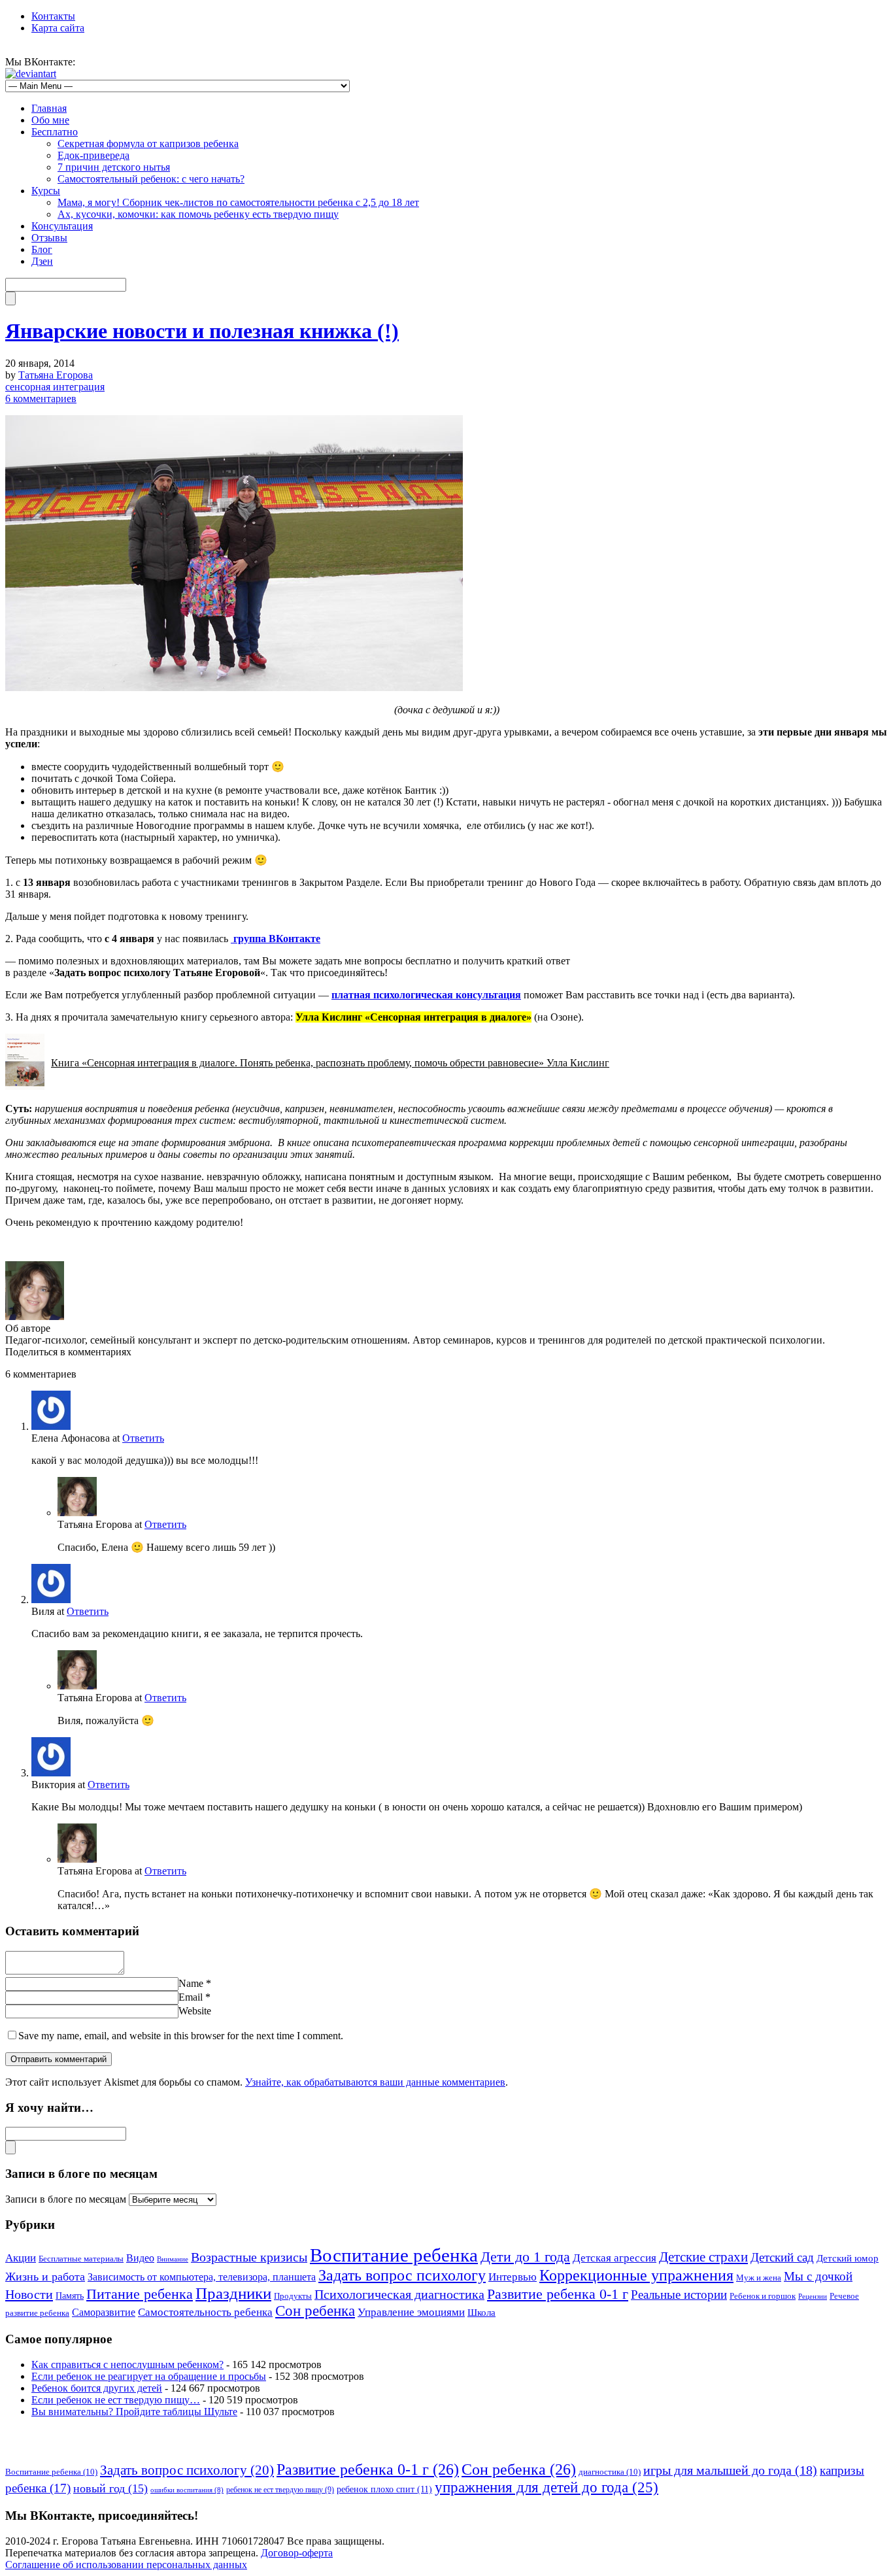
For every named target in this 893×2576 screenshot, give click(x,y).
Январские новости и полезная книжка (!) (202, 331)
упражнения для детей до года (547, 2487)
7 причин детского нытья (114, 167)
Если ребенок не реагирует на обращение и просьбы (149, 2376)
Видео (140, 2258)
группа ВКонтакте (276, 939)
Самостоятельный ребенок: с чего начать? (151, 179)
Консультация (62, 226)
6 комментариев (41, 398)
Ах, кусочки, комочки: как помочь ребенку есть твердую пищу (198, 214)
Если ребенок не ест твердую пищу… (116, 2400)
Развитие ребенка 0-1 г (558, 2294)
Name (191, 1983)
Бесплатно (55, 132)
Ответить (143, 1438)
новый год (110, 2488)
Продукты (293, 2296)
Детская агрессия (615, 2258)
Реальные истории (679, 2295)
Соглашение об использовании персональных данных (126, 2565)
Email (191, 1997)
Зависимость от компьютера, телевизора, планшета (202, 2277)
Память (70, 2296)
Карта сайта (58, 28)
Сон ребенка (315, 2311)
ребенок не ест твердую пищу (280, 2490)
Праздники (233, 2293)
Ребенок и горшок (763, 2296)
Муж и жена (759, 2278)
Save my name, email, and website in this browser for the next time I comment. (181, 2036)
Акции (21, 2258)
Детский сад (782, 2257)
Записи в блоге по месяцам (66, 2199)
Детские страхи (703, 2257)
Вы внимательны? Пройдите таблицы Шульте (134, 2412)
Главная (49, 108)
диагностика (610, 2472)
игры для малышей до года (730, 2470)
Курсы (46, 191)
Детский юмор (848, 2258)
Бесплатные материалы (81, 2259)
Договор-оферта (297, 2553)
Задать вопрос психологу (402, 2275)
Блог (42, 249)
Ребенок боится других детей (97, 2388)
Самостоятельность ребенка (205, 2312)
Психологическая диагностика (399, 2294)
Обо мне (50, 120)
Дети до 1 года (525, 2257)
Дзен (42, 261)
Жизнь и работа (45, 2277)
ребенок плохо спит (384, 2489)
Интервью (513, 2277)
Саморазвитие (104, 2312)
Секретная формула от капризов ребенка (148, 144)
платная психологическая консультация (426, 995)
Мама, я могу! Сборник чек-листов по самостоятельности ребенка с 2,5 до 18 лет (238, 202)
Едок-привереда (93, 155)
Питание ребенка (140, 2294)
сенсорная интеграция (55, 387)
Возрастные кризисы (249, 2257)
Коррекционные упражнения (636, 2275)
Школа (481, 2313)
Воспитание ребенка (394, 2255)
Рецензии (813, 2296)
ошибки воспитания (187, 2490)
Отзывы (49, 238)
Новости (29, 2294)
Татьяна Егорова (56, 375)
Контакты (53, 16)
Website (195, 2011)
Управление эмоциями (411, 2312)
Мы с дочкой (818, 2276)
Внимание (173, 2259)
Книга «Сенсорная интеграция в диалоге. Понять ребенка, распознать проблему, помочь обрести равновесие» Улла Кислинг (330, 1063)
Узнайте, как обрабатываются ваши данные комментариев (375, 2082)
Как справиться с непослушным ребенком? (127, 2364)
